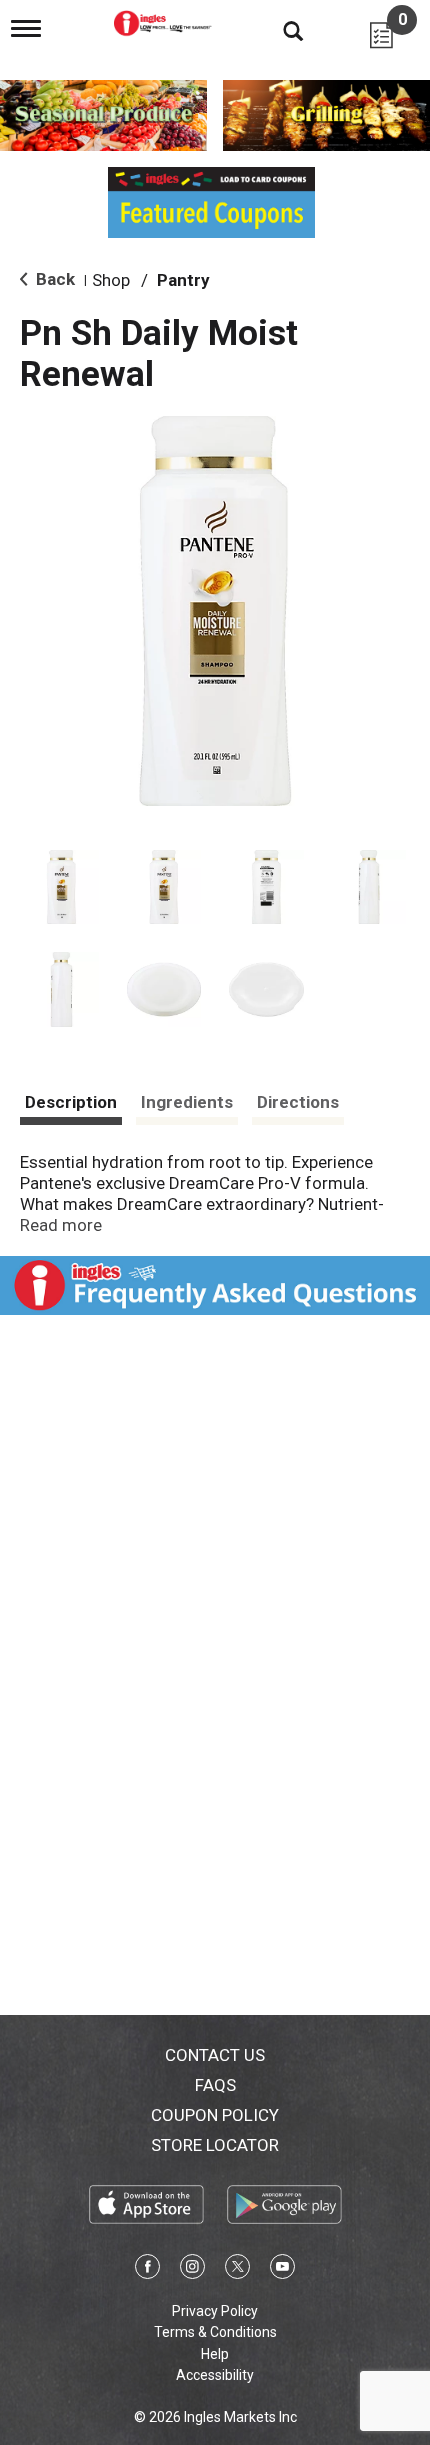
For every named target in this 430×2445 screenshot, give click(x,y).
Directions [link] (298, 1102)
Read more (61, 1225)
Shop (111, 280)
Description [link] (71, 1102)
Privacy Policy (215, 2311)
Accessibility (215, 2375)
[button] (61, 887)
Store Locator (215, 2145)
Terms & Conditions (215, 2332)
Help (215, 2354)
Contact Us (215, 2055)
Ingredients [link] (187, 1102)
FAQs (215, 2085)
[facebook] (147, 2270)
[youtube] (282, 2270)
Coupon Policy (215, 2115)
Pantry (183, 280)
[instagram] (192, 2270)
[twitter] (237, 2270)
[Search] (278, 30)
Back (53, 279)
